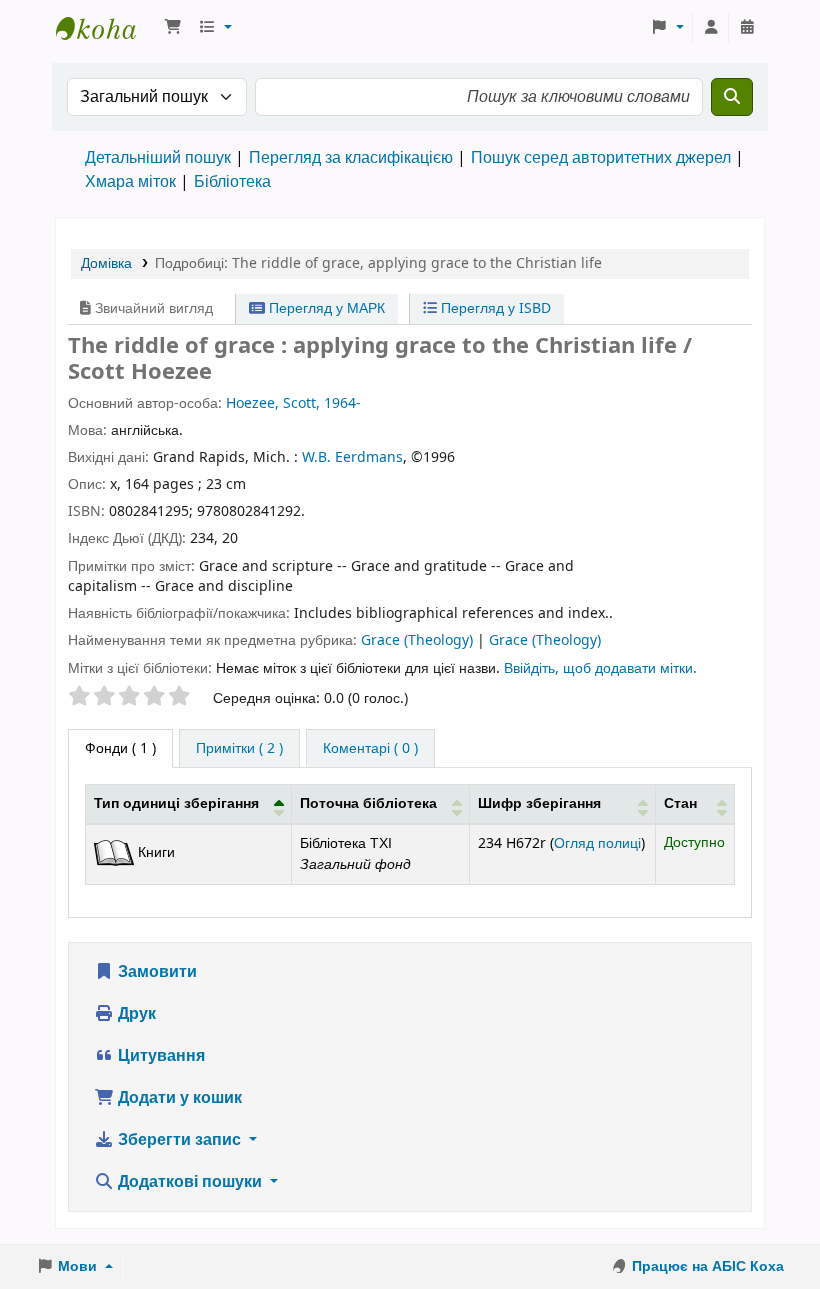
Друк (135, 1014)
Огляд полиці (597, 843)
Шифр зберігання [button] (539, 803)
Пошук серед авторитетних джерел (601, 158)
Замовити (155, 972)
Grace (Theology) (419, 640)
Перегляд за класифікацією (351, 158)
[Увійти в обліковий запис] (711, 28)
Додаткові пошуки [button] (190, 1182)
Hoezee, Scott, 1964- (293, 403)
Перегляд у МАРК (325, 308)
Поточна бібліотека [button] (368, 803)
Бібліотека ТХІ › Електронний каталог (106, 28)
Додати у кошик (178, 1098)
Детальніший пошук (158, 158)
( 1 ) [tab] (120, 748)
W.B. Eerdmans (352, 457)
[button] (173, 28)
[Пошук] (732, 97)
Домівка (106, 263)
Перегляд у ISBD (494, 308)
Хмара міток (130, 182)
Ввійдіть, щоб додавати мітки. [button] (600, 668)
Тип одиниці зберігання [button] (176, 803)
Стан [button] (680, 803)
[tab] (239, 749)
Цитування (159, 1056)
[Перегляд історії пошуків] (747, 28)
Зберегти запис (179, 1140)
